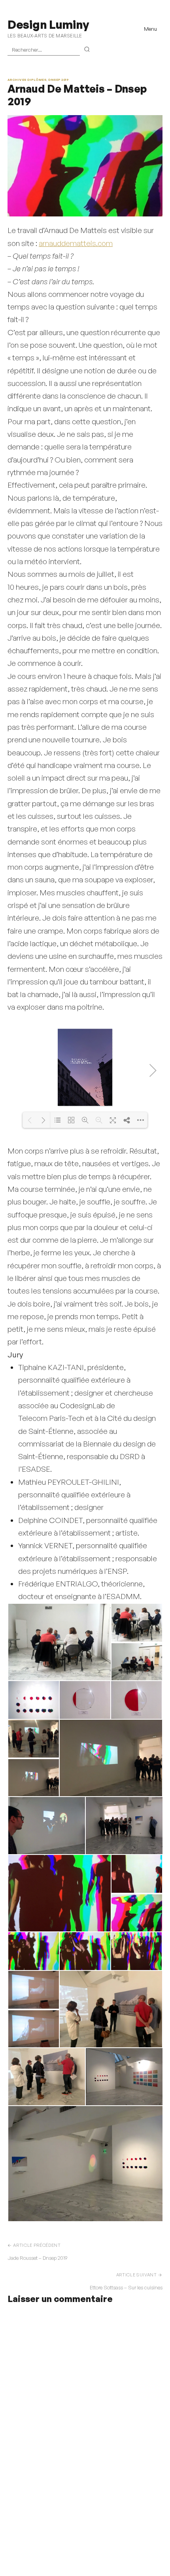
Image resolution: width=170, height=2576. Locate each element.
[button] (59, 1642)
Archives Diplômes (27, 80)
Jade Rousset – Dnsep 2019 (37, 2258)
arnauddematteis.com (76, 243)
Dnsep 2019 (59, 80)
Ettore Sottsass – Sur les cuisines (126, 2287)
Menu (150, 29)
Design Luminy (48, 24)
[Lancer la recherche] (87, 50)
